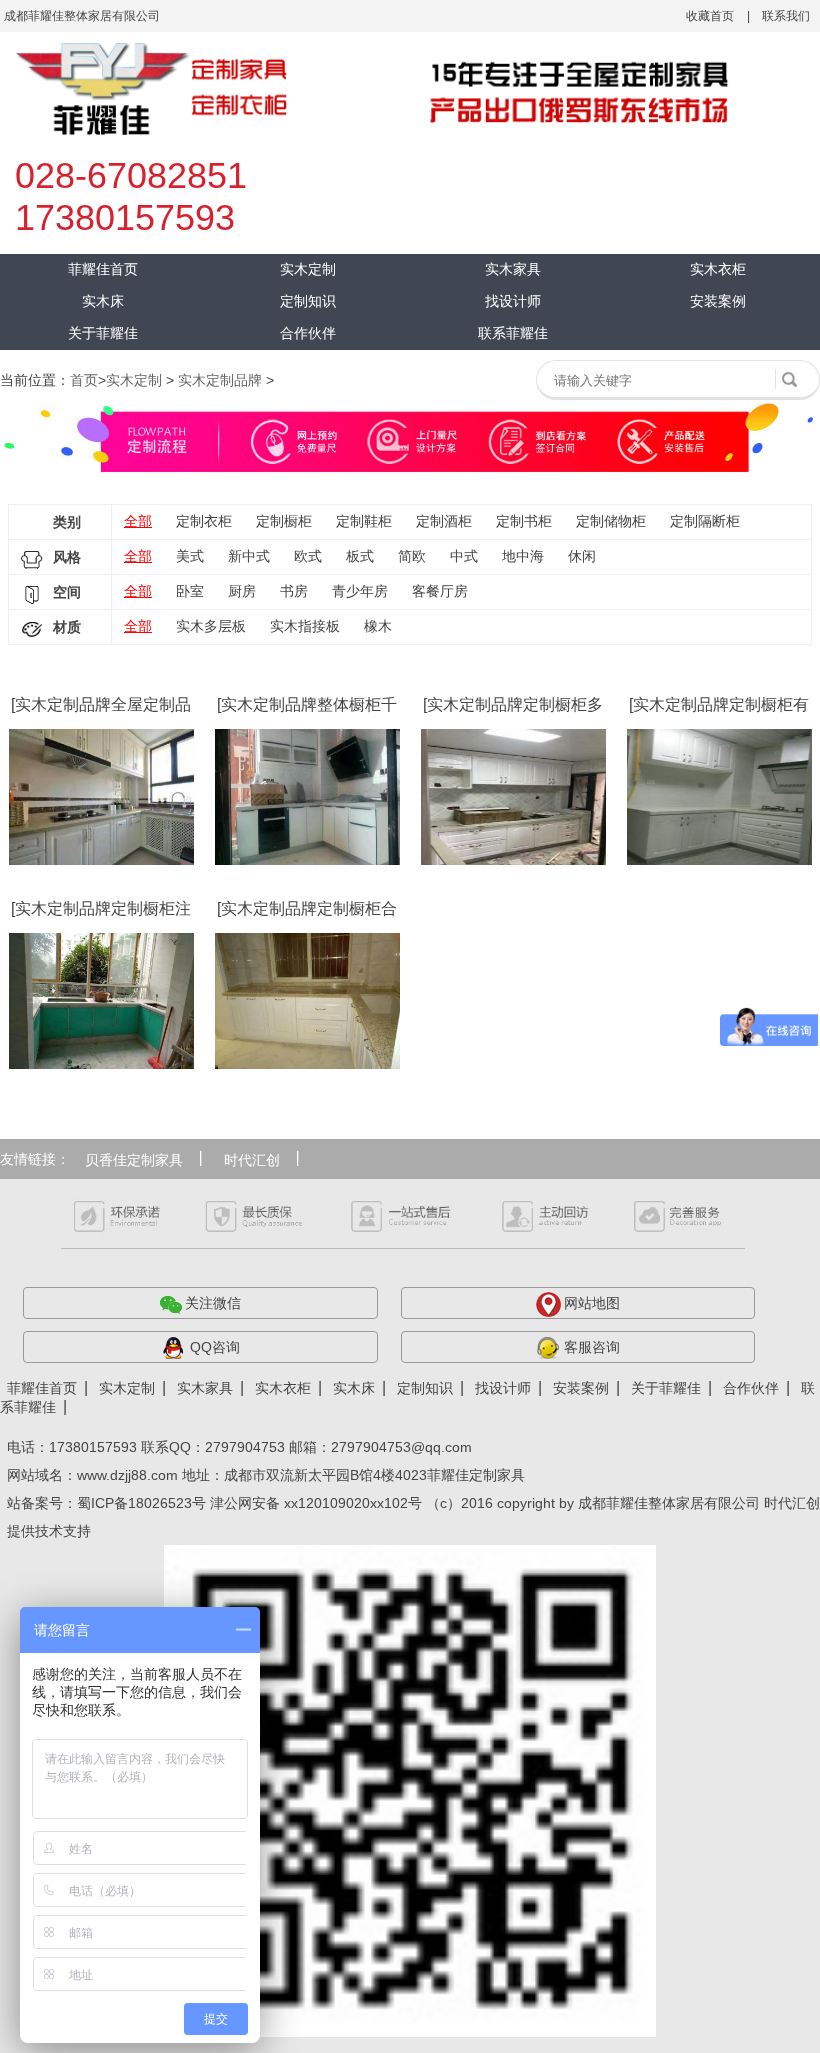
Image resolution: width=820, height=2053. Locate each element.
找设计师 (513, 301)
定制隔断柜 (705, 521)
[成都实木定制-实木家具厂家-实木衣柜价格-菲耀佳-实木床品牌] (372, 89)
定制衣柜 (204, 521)
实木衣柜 (718, 269)
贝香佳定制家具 (134, 1159)
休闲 (582, 556)
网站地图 (592, 1303)
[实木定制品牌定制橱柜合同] (307, 1001)
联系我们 (786, 16)
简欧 (412, 556)
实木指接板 (305, 626)
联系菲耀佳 (513, 333)
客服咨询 (592, 1347)
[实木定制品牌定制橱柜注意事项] (101, 1001)
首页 (84, 380)
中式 (464, 556)
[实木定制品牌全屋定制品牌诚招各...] (101, 797)
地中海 (523, 556)
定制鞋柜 (364, 521)
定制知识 (308, 301)
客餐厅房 (440, 591)
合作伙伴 (308, 333)
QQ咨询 (215, 1347)
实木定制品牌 (220, 380)
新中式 (249, 556)
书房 (294, 591)
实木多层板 (211, 626)
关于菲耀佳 (103, 333)
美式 (190, 556)
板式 (360, 556)
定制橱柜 (284, 521)
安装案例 (718, 301)
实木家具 (513, 269)
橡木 (378, 626)
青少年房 (360, 591)
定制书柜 (524, 521)
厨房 (242, 591)
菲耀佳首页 (103, 269)
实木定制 (308, 269)
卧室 (190, 591)
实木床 (103, 301)
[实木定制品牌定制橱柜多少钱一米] (513, 797)
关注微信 (213, 1303)
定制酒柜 (444, 521)
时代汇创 (252, 1159)
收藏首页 (710, 16)
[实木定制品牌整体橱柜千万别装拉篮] (307, 797)
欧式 (308, 556)
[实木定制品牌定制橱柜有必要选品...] (719, 797)
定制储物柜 (611, 521)
